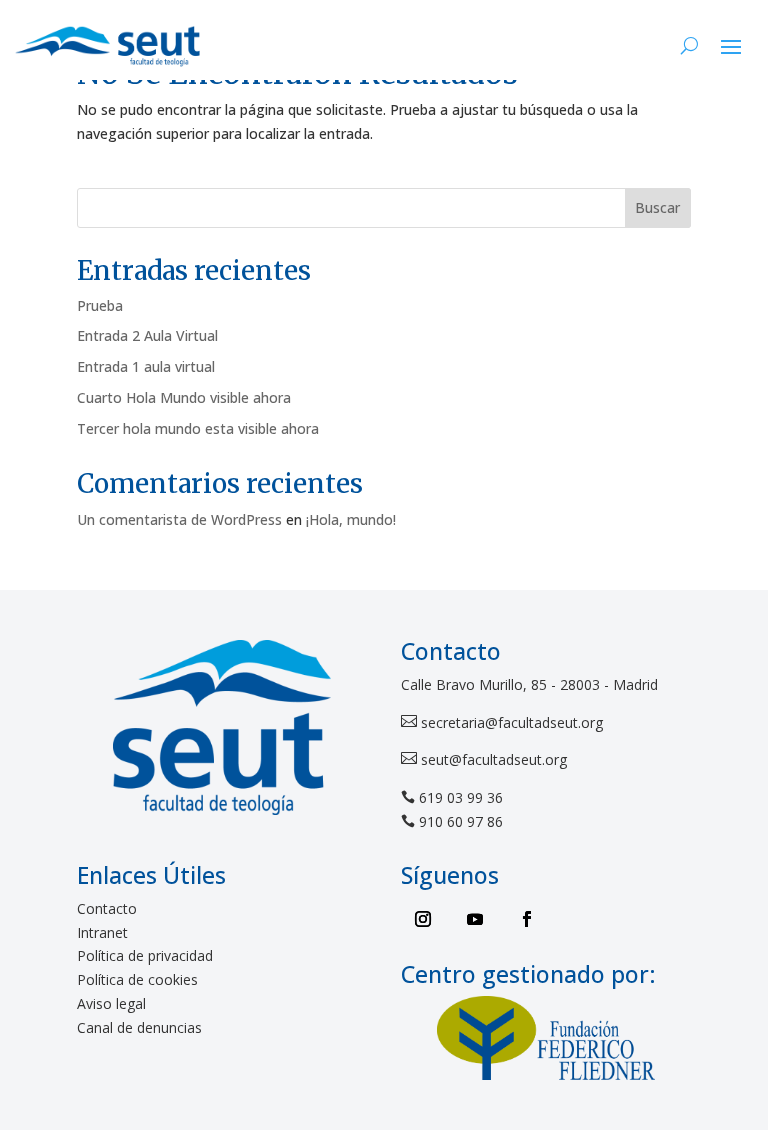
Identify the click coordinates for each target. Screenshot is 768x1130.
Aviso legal (111, 1003)
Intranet (102, 932)
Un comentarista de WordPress (179, 519)
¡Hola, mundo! (351, 519)
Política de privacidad (145, 955)
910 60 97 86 (461, 821)
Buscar (657, 207)
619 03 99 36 (461, 797)
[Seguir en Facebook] (527, 919)
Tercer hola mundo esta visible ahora (198, 428)
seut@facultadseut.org (492, 759)
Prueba (100, 305)
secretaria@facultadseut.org (510, 722)
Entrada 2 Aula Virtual (147, 335)
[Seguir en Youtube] (475, 919)
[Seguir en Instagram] (423, 919)
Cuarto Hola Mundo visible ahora (184, 397)
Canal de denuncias (139, 1027)
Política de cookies (137, 979)
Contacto (107, 908)
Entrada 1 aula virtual (146, 366)
